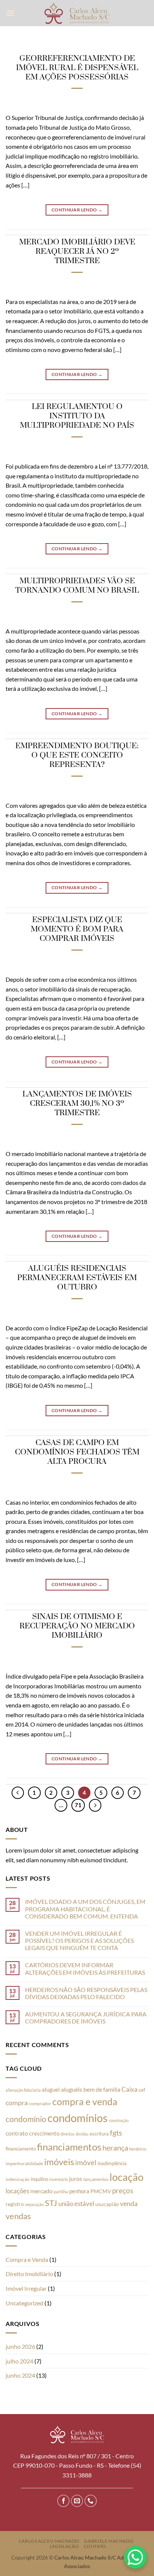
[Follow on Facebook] (63, 2501)
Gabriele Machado (109, 2541)
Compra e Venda (27, 2259)
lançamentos (96, 2179)
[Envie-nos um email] (77, 2501)
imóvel (86, 2162)
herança (115, 2148)
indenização (18, 2179)
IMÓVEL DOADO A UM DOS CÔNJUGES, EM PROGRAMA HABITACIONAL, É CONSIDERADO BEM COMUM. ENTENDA (85, 1909)
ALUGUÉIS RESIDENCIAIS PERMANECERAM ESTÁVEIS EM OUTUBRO (77, 1278)
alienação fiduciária (23, 2090)
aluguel (51, 2089)
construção (119, 2120)
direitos (67, 2134)
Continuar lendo (77, 210)
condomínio (26, 2119)
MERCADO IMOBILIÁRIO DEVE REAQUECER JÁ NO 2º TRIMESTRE (77, 252)
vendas (18, 2216)
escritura (99, 2134)
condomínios (78, 2118)
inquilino (39, 2179)
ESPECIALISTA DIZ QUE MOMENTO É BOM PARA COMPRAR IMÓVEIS (77, 929)
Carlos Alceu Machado (49, 2541)
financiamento (21, 2149)
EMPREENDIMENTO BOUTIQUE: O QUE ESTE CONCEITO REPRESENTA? (77, 755)
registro (15, 2204)
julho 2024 (19, 2361)
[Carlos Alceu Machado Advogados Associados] (77, 13)
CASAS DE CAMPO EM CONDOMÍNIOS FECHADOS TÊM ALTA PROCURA (77, 1452)
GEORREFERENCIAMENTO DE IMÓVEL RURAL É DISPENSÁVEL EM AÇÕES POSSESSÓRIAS (77, 68)
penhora (79, 2191)
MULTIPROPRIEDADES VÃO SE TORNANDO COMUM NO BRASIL (77, 586)
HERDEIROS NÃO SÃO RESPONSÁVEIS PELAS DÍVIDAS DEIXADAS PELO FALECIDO (86, 1993)
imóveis (59, 2162)
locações (17, 2191)
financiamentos (69, 2147)
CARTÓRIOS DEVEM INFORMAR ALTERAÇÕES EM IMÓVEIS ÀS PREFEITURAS (85, 1968)
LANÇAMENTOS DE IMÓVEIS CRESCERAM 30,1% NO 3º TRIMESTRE (77, 1104)
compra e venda (85, 2101)
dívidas (82, 2134)
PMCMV (101, 2191)
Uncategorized (24, 2303)
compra (17, 2103)
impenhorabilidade (24, 2163)
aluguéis (72, 2089)
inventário (59, 2179)
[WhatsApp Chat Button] (135, 2557)
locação (127, 2177)
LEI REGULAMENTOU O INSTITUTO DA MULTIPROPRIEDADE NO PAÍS (77, 416)
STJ (51, 2203)
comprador (40, 2103)
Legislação (64, 2546)
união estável (76, 2204)
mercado (41, 2191)
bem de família (102, 2089)
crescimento (44, 2133)
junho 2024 (20, 2375)
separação (34, 2204)
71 (78, 1805)
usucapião (107, 2204)
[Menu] (10, 13)
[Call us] (91, 2501)
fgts (116, 2133)
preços (123, 2191)
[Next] (95, 1805)
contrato (17, 2133)
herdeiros (138, 2149)
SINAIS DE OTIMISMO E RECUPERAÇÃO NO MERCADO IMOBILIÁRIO (77, 1626)
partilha (61, 2192)
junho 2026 (20, 2346)
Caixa (130, 2089)
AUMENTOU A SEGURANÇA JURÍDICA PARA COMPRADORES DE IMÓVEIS (86, 2017)
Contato (95, 2546)
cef (142, 2090)
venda (129, 2203)
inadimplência (112, 2163)
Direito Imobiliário (29, 2274)
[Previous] (18, 1793)
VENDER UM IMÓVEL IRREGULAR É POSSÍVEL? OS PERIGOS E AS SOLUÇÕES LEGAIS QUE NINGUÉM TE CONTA (79, 1940)
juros (76, 2178)
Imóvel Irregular (26, 2288)
